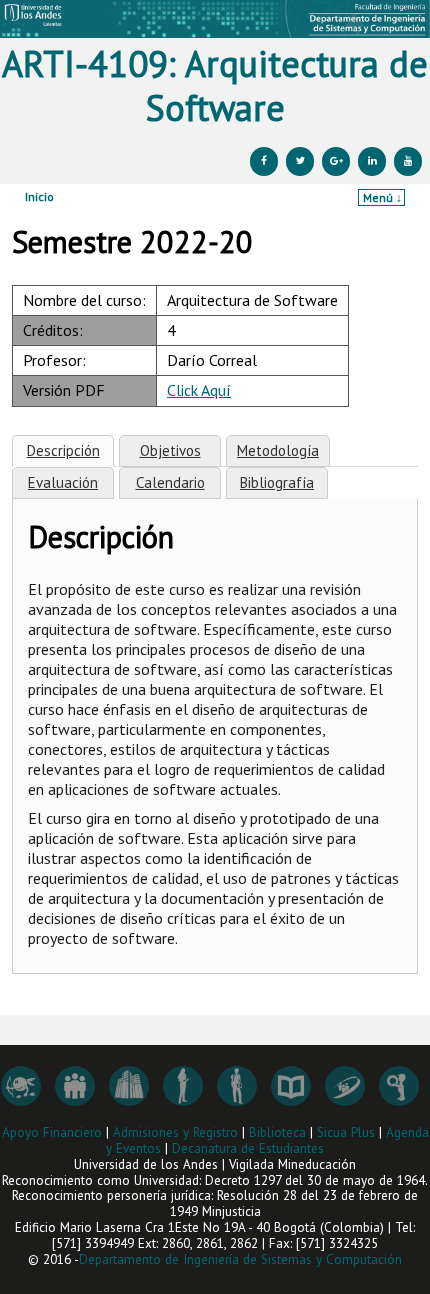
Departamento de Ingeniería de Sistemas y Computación (240, 1259)
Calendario (170, 482)
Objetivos (170, 450)
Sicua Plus (346, 1132)
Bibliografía (277, 482)
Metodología (278, 450)
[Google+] (336, 161)
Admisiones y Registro (175, 1132)
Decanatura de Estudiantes (248, 1148)
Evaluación (63, 482)
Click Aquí (199, 390)
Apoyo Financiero (52, 1132)
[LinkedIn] (372, 161)
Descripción (63, 450)
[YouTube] (408, 161)
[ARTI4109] (215, 19)
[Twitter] (300, 161)
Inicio (39, 196)
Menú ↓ (382, 197)
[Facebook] (264, 161)
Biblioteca (277, 1132)
